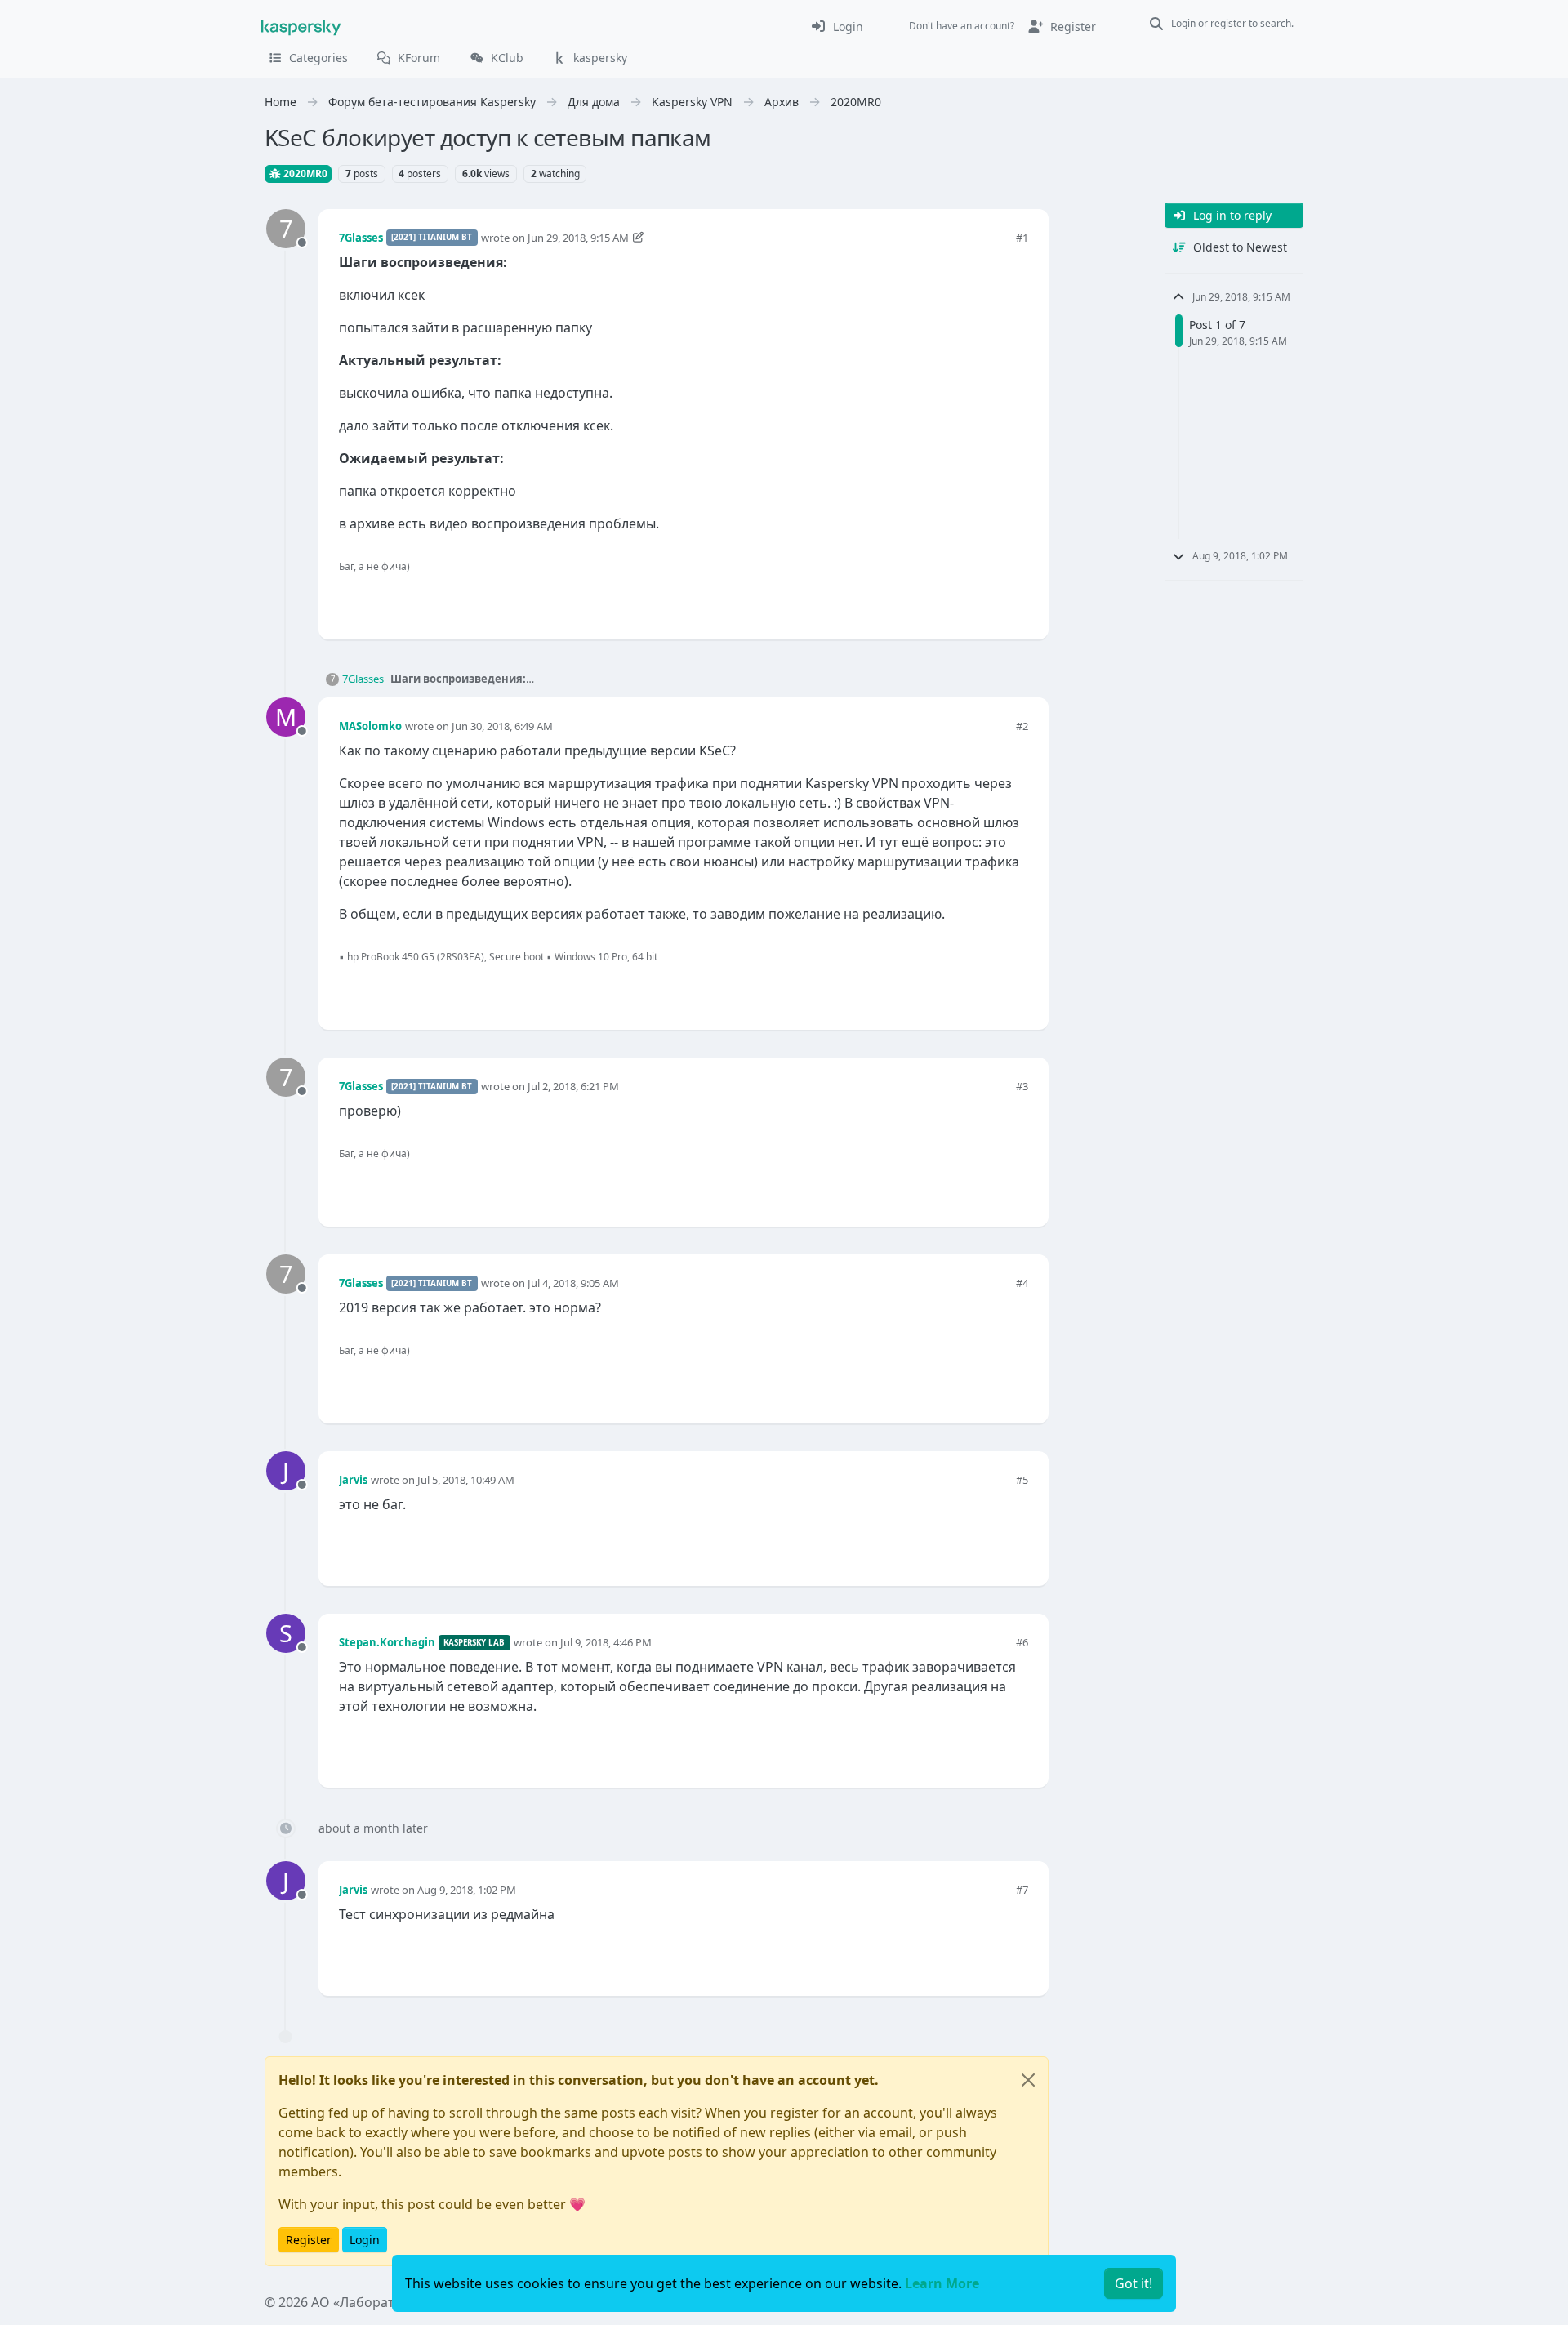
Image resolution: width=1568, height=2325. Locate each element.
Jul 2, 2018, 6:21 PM (573, 1086)
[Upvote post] (957, 600)
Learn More (942, 2283)
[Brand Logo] (301, 26)
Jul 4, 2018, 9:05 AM (573, 1283)
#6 (1022, 1642)
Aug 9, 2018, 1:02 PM (467, 1890)
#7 (1022, 1890)
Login (365, 2240)
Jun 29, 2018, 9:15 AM (578, 238)
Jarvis (353, 1480)
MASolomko (370, 726)
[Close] (1028, 2080)
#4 (1022, 1283)
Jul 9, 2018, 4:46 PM (606, 1642)
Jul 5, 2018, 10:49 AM (466, 1480)
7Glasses (361, 238)
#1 (1022, 238)
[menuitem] (837, 26)
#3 (1022, 1086)
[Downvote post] (1014, 600)
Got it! (1134, 2283)
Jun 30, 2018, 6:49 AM (502, 726)
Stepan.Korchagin (387, 1642)
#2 (1022, 726)
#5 (1022, 1480)
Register (309, 2240)
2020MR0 (304, 174)
